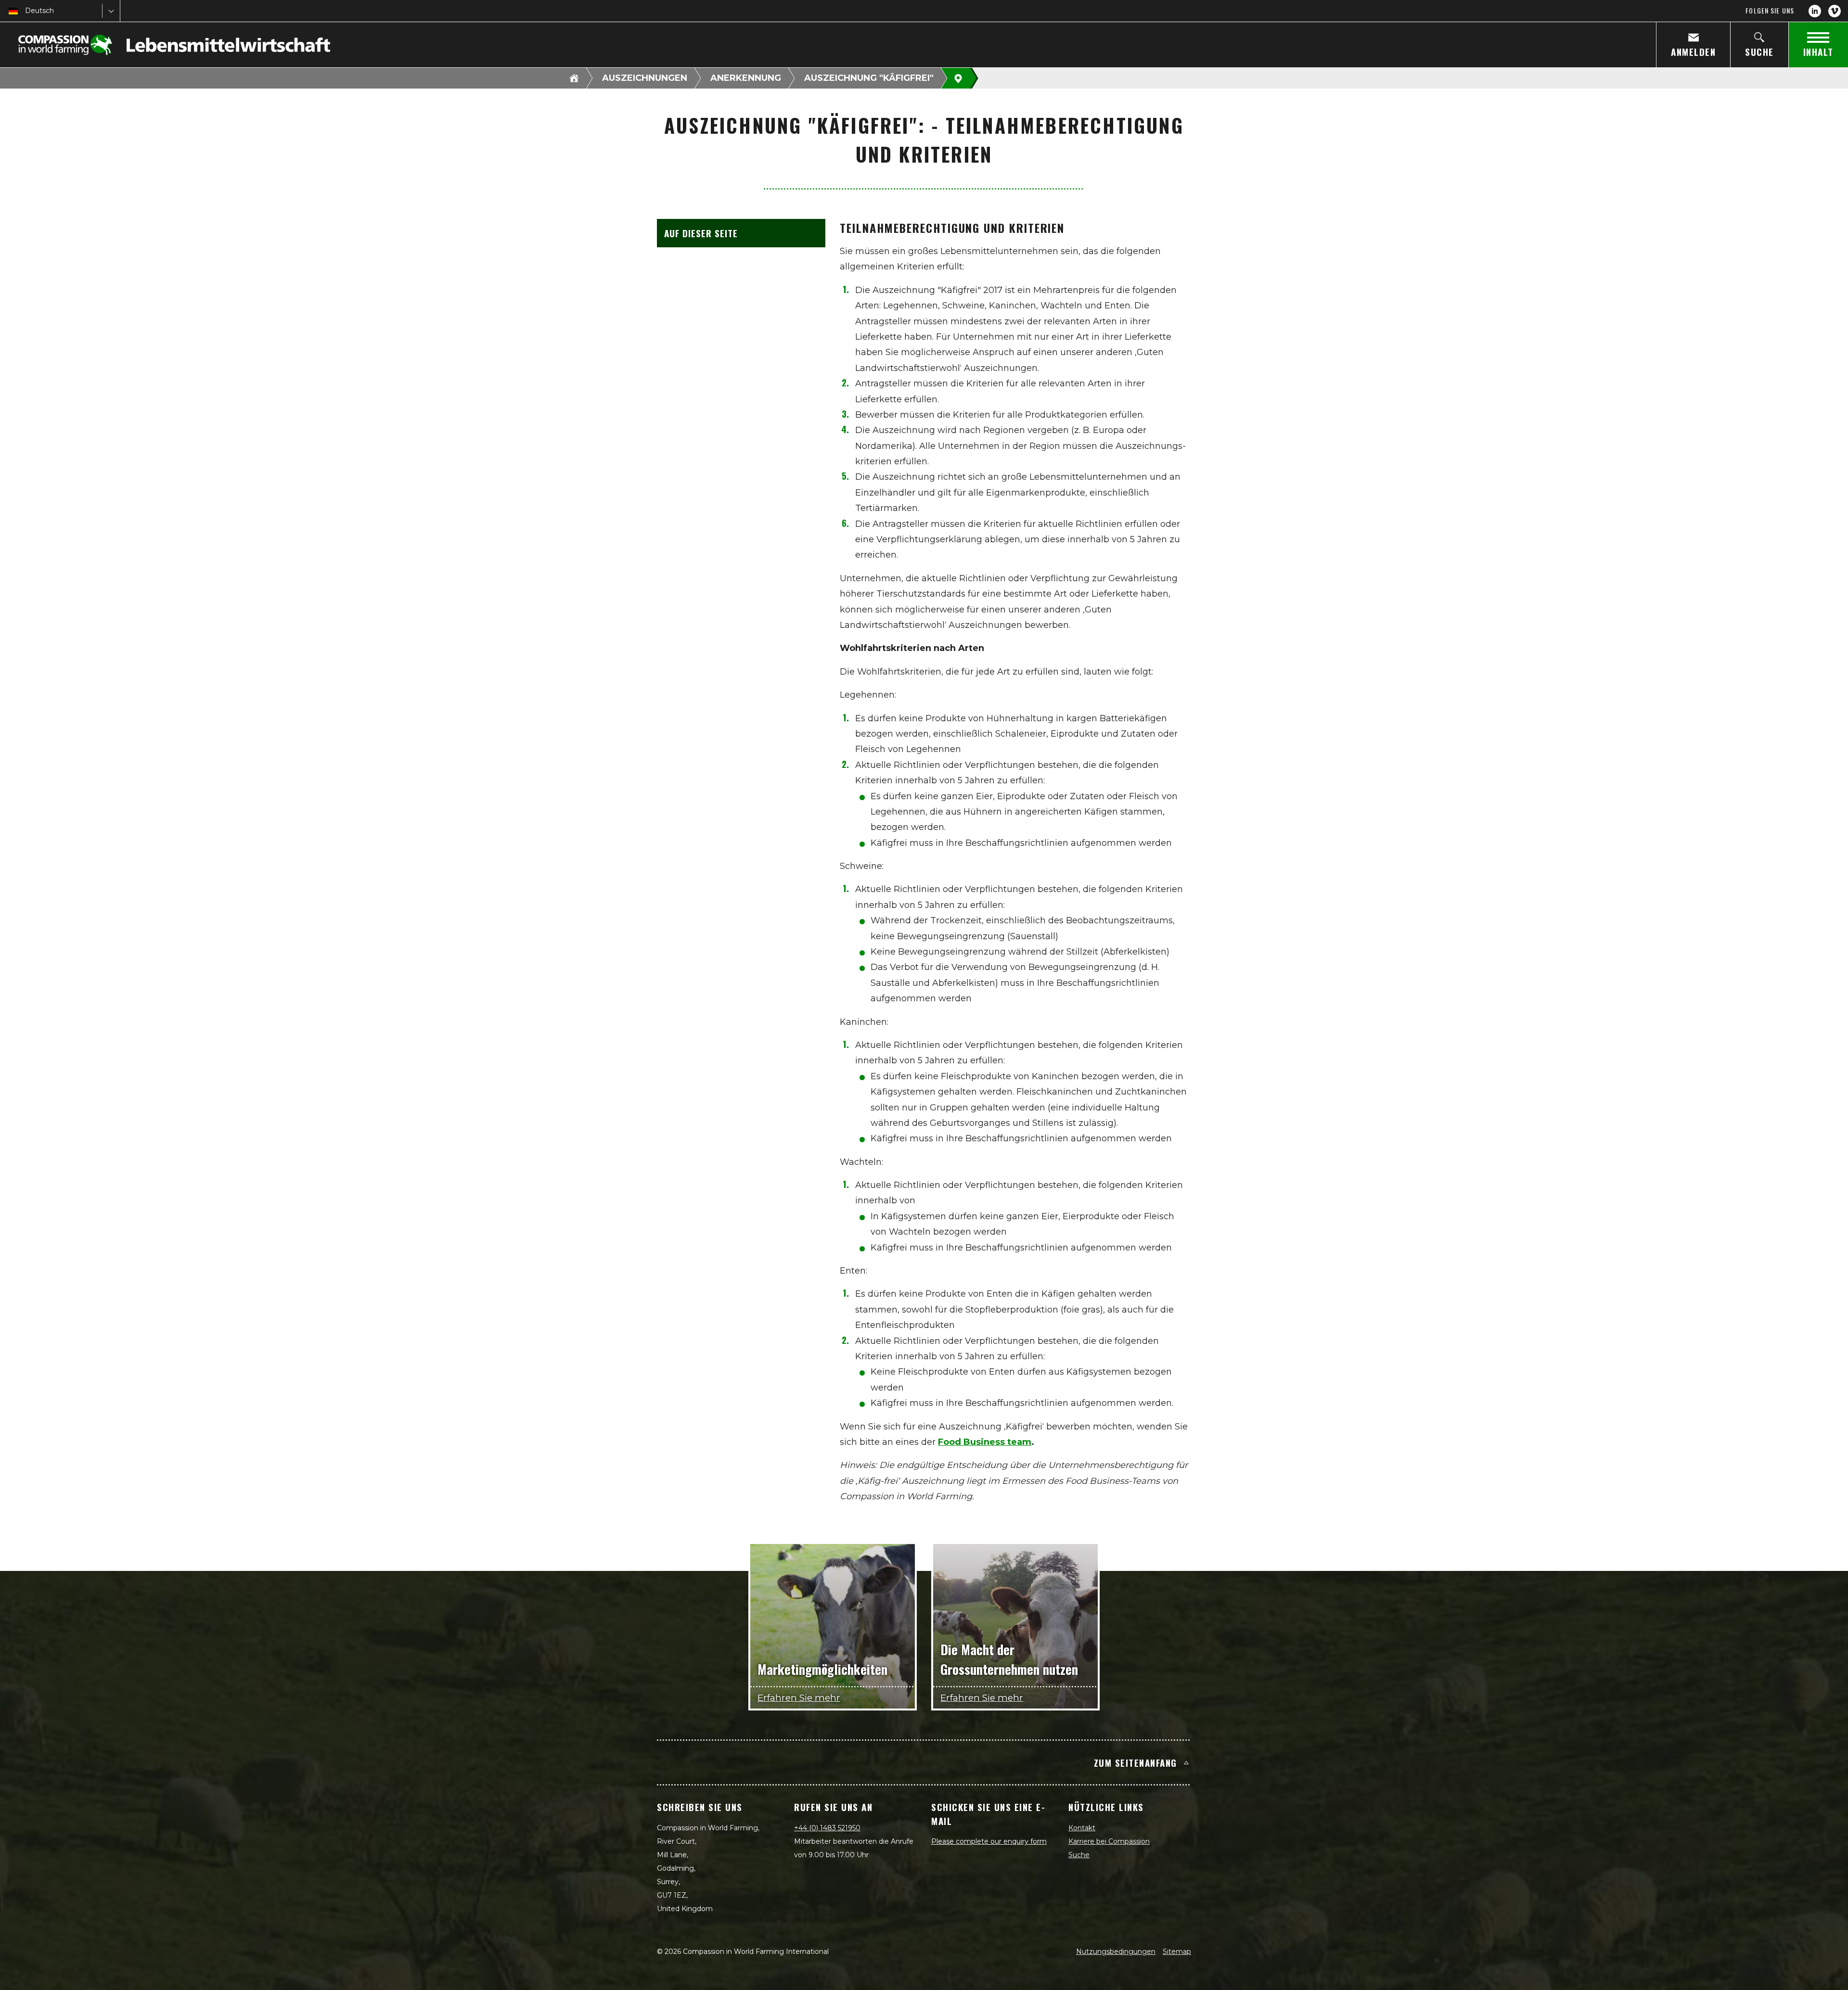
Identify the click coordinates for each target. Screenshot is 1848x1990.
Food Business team (985, 1442)
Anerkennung (746, 78)
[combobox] (26, 11)
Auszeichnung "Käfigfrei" (869, 78)
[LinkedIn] (1815, 11)
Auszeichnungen (645, 78)
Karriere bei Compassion (1109, 1841)
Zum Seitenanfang (1136, 1762)
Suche (1079, 1855)
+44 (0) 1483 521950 (827, 1828)
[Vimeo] (1835, 11)
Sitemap (1177, 1952)
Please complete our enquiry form (989, 1841)
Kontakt (1082, 1828)
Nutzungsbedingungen (1116, 1952)
